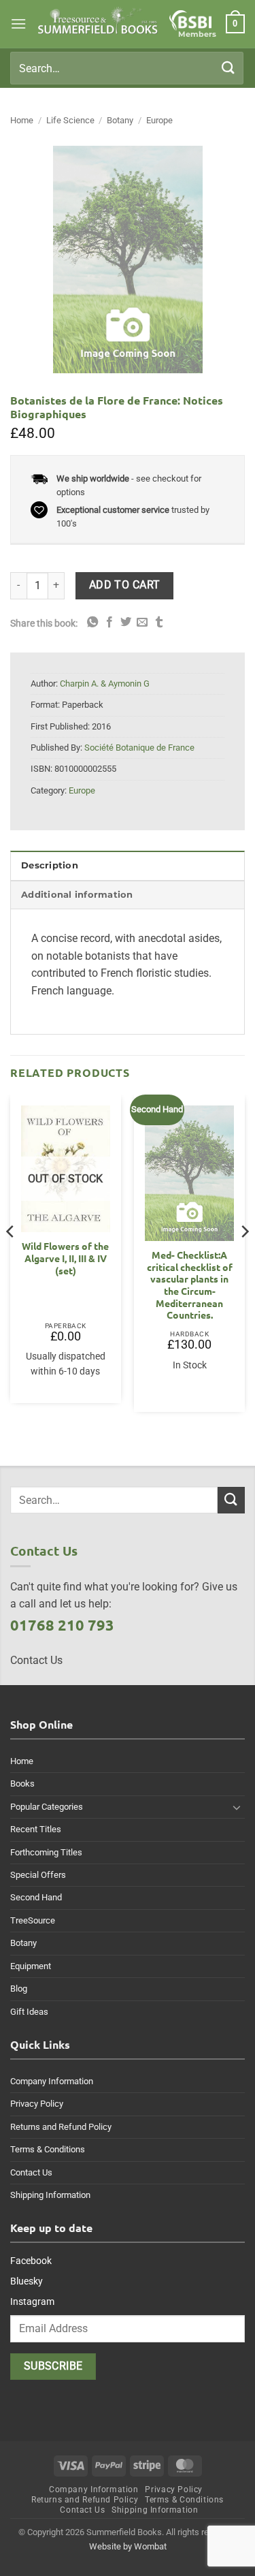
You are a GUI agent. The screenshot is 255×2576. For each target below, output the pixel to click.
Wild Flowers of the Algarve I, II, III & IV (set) (65, 1258)
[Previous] (11, 1258)
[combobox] (127, 68)
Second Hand (36, 1897)
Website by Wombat (128, 2546)
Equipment (31, 1966)
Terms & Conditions (48, 2149)
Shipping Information (50, 2195)
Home (22, 120)
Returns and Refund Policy (61, 2127)
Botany (120, 120)
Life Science (70, 120)
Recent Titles (36, 1829)
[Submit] (228, 68)
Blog (19, 1989)
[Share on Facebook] (109, 623)
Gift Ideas (29, 2012)
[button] (18, 23)
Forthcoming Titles (46, 1852)
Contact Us (31, 2172)
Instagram (32, 2302)
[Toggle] (237, 1807)
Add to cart (125, 585)
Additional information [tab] (77, 895)
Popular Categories (47, 1807)
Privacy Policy (37, 2104)
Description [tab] (50, 865)
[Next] (244, 1258)
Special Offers (38, 1875)
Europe (159, 120)
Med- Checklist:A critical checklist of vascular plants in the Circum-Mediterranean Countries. (190, 1285)
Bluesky (27, 2281)
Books (22, 1784)
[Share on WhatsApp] (92, 623)
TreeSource (33, 1920)
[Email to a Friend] (142, 623)
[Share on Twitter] (126, 623)
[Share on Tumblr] (159, 623)
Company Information (52, 2081)
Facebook (31, 2261)
